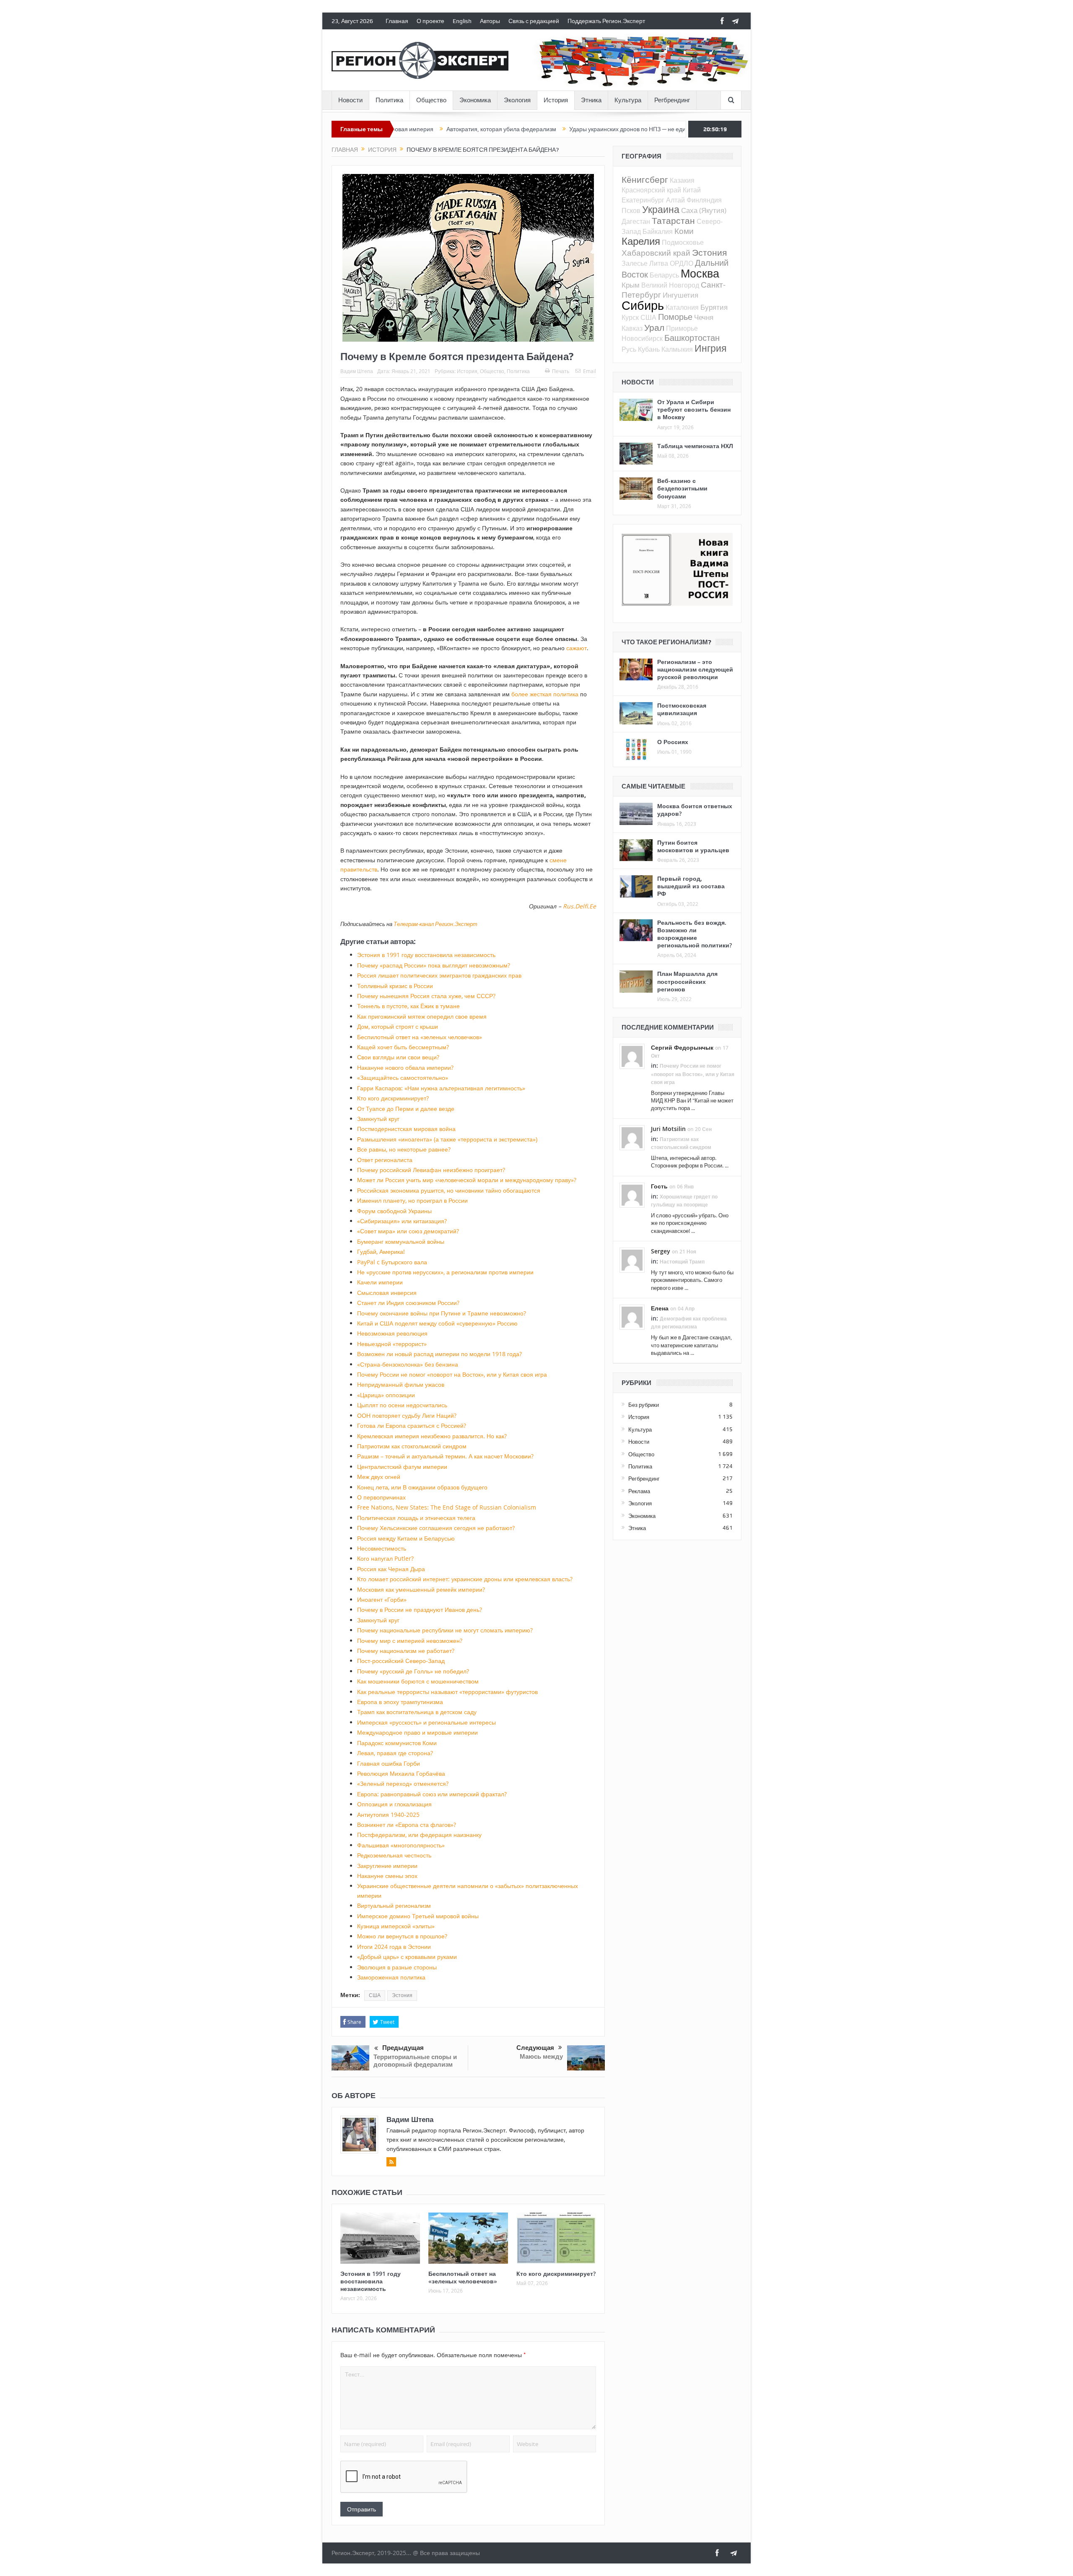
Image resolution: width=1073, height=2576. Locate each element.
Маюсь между (541, 2056)
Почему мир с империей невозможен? (410, 1641)
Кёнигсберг (645, 179)
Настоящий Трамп (682, 1262)
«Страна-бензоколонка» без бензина (408, 1364)
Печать (561, 371)
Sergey (661, 1251)
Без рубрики (644, 1405)
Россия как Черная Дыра (391, 1569)
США (375, 1995)
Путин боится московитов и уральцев (693, 846)
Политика (389, 100)
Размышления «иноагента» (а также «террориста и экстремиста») (447, 1139)
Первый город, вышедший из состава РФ (691, 886)
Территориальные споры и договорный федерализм (415, 2061)
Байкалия (658, 231)
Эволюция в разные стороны (397, 1967)
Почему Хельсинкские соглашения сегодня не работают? (436, 1528)
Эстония (402, 1995)
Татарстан (673, 221)
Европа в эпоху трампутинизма (400, 1702)
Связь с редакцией (534, 21)
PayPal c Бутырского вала (392, 1262)
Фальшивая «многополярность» (401, 1845)
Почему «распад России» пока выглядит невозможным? (434, 965)
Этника (591, 100)
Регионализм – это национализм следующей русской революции (695, 669)
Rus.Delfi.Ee (579, 906)
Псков (631, 210)
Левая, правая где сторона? (395, 1753)
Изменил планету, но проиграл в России (412, 1200)
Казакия (682, 180)
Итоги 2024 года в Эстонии (394, 1947)
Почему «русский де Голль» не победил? (413, 1671)
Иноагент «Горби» (382, 1599)
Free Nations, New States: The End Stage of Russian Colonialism (447, 1507)
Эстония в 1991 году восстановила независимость (426, 955)
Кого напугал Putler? (385, 1558)
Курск (630, 317)
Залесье (635, 263)
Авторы (490, 21)
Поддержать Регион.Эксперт (606, 21)
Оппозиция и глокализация (394, 1804)
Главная (397, 21)
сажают (577, 648)
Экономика (475, 100)
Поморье (675, 317)
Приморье (682, 328)
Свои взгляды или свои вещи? (398, 1057)
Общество (431, 100)
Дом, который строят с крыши (398, 1026)
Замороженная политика (391, 1977)
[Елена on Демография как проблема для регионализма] (632, 1316)
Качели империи (380, 1282)
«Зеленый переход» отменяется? (403, 1783)
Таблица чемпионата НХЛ (695, 446)
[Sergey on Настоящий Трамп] (632, 1259)
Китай (692, 190)
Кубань (649, 349)
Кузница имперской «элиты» (396, 1926)
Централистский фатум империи (402, 1467)
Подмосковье (683, 242)
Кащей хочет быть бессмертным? (403, 1047)
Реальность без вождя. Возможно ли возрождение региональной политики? (695, 934)
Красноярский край (651, 190)
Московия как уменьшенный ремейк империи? (421, 1589)
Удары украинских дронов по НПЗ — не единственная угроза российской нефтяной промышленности (577, 129)
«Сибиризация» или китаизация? (402, 1221)
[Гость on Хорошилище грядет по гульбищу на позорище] (632, 1194)
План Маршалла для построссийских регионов (687, 981)
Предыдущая (403, 2048)
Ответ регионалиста (385, 1160)
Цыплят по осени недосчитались (402, 1405)
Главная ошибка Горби (389, 1763)
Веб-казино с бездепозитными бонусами (682, 488)
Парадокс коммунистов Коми (397, 1743)
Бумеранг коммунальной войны (401, 1241)
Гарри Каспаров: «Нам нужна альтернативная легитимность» (441, 1088)
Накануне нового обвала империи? (405, 1067)
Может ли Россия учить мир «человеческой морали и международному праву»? (467, 1180)
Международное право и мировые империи (417, 1732)
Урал (654, 327)
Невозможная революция (392, 1333)
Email (590, 371)
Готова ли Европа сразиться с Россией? (412, 1425)
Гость (659, 1186)
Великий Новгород (670, 285)
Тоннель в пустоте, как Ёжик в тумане (408, 1006)
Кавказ (632, 328)
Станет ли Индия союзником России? (408, 1303)
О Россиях (673, 742)
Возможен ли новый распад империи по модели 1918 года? (439, 1354)
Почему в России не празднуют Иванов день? (420, 1610)
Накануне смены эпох (387, 1876)
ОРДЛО (682, 263)
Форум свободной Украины (394, 1211)
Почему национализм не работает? (406, 1651)
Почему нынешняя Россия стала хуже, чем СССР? (426, 996)
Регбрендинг (672, 100)
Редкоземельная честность (394, 1855)
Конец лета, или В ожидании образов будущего (422, 1487)
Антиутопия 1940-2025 (388, 1815)
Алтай (675, 200)
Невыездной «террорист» (392, 1344)
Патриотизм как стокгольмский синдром (412, 1446)
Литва (659, 263)
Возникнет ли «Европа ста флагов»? (407, 1825)
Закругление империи (387, 1866)
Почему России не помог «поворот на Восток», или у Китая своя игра (452, 1374)
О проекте (430, 21)
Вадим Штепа (357, 371)
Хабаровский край (656, 253)
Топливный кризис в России (395, 986)
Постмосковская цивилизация (682, 709)
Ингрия (710, 348)
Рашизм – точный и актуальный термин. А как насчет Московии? (445, 1456)
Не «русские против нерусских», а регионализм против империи (445, 1272)
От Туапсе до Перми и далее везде (406, 1109)
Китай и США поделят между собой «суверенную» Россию (437, 1323)
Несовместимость (382, 1548)
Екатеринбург (643, 200)
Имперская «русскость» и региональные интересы (426, 1722)
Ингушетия (680, 295)
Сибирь (643, 305)
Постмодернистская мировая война (406, 1129)
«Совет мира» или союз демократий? (408, 1231)
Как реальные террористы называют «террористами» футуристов (447, 1692)
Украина (661, 209)
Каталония (682, 307)
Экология (517, 100)
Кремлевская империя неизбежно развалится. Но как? (432, 1436)
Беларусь (664, 275)
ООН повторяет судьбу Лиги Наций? (407, 1415)
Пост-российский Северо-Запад (401, 1661)
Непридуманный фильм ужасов (401, 1384)
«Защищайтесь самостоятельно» (403, 1078)
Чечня (704, 317)
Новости (350, 100)
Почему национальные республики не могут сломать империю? (445, 1630)
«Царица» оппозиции (386, 1395)
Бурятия (714, 307)
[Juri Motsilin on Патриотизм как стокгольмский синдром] (632, 1137)
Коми (684, 231)
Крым (631, 285)
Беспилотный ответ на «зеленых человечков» (420, 1037)
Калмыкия (677, 349)
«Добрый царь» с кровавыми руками (407, 1957)
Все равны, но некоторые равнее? (404, 1149)
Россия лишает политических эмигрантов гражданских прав (439, 975)
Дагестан (636, 221)
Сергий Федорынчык (682, 1047)
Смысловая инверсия (387, 1293)
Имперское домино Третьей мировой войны (418, 1916)
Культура (628, 100)
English (462, 21)
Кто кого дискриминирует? (393, 1098)
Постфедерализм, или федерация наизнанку (419, 1835)
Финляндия (704, 200)
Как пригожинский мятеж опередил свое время (422, 1016)
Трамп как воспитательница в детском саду (417, 1712)
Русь (629, 349)
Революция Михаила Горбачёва (401, 1773)
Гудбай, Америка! (381, 1252)
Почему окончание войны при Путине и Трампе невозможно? (442, 1313)
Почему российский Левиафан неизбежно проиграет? (431, 1170)
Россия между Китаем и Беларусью (406, 1538)
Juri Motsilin (668, 1129)
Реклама (639, 1491)
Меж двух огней (379, 1477)
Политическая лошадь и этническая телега (416, 1518)
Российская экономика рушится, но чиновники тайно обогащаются (449, 1190)
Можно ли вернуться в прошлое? (402, 1936)
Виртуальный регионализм (394, 1905)
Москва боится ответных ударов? (695, 810)
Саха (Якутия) (704, 210)
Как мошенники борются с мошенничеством (418, 1681)
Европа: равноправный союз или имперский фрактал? (432, 1794)
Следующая (535, 2048)
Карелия (641, 241)
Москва (700, 273)
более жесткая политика (545, 694)
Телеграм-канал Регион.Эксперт (435, 924)
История (556, 100)
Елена (660, 1308)
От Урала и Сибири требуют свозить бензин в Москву (694, 409)
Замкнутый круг (378, 1119)
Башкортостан (692, 338)
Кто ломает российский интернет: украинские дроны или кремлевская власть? (465, 1579)
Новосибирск (642, 338)
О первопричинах (381, 1497)
